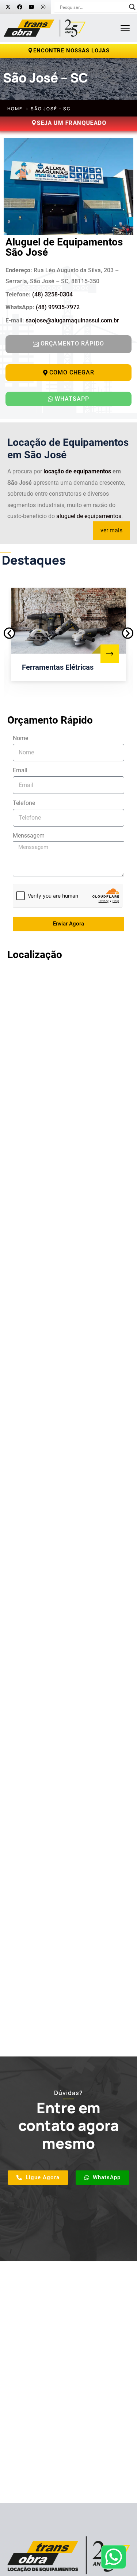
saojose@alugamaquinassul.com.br (72, 320)
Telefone (24, 803)
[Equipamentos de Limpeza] (110, 654)
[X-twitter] (8, 7)
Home (15, 109)
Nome (20, 738)
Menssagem (29, 836)
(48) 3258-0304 (52, 294)
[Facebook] (20, 7)
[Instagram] (43, 7)
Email (20, 770)
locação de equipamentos (77, 471)
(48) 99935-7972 (58, 307)
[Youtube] (31, 7)
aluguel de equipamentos (89, 516)
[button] (9, 633)
